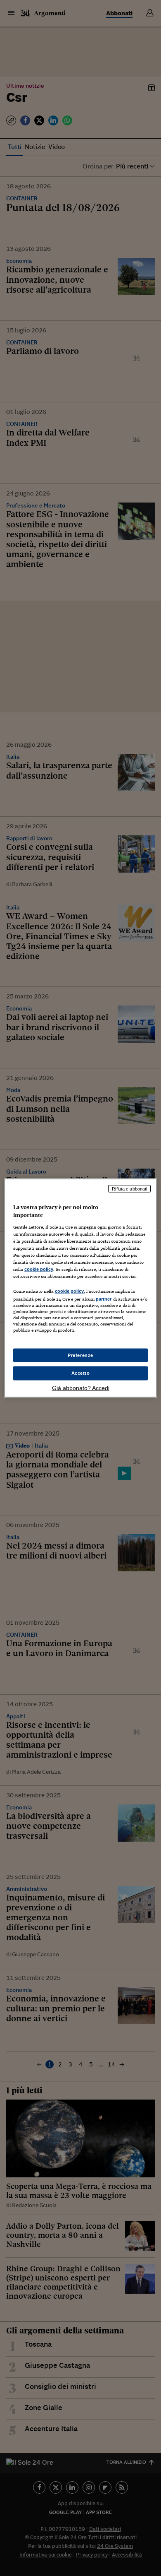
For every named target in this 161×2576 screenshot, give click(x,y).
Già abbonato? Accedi (81, 1388)
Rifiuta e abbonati (129, 1188)
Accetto (81, 1373)
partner (104, 1299)
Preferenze (80, 1355)
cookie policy (39, 1269)
